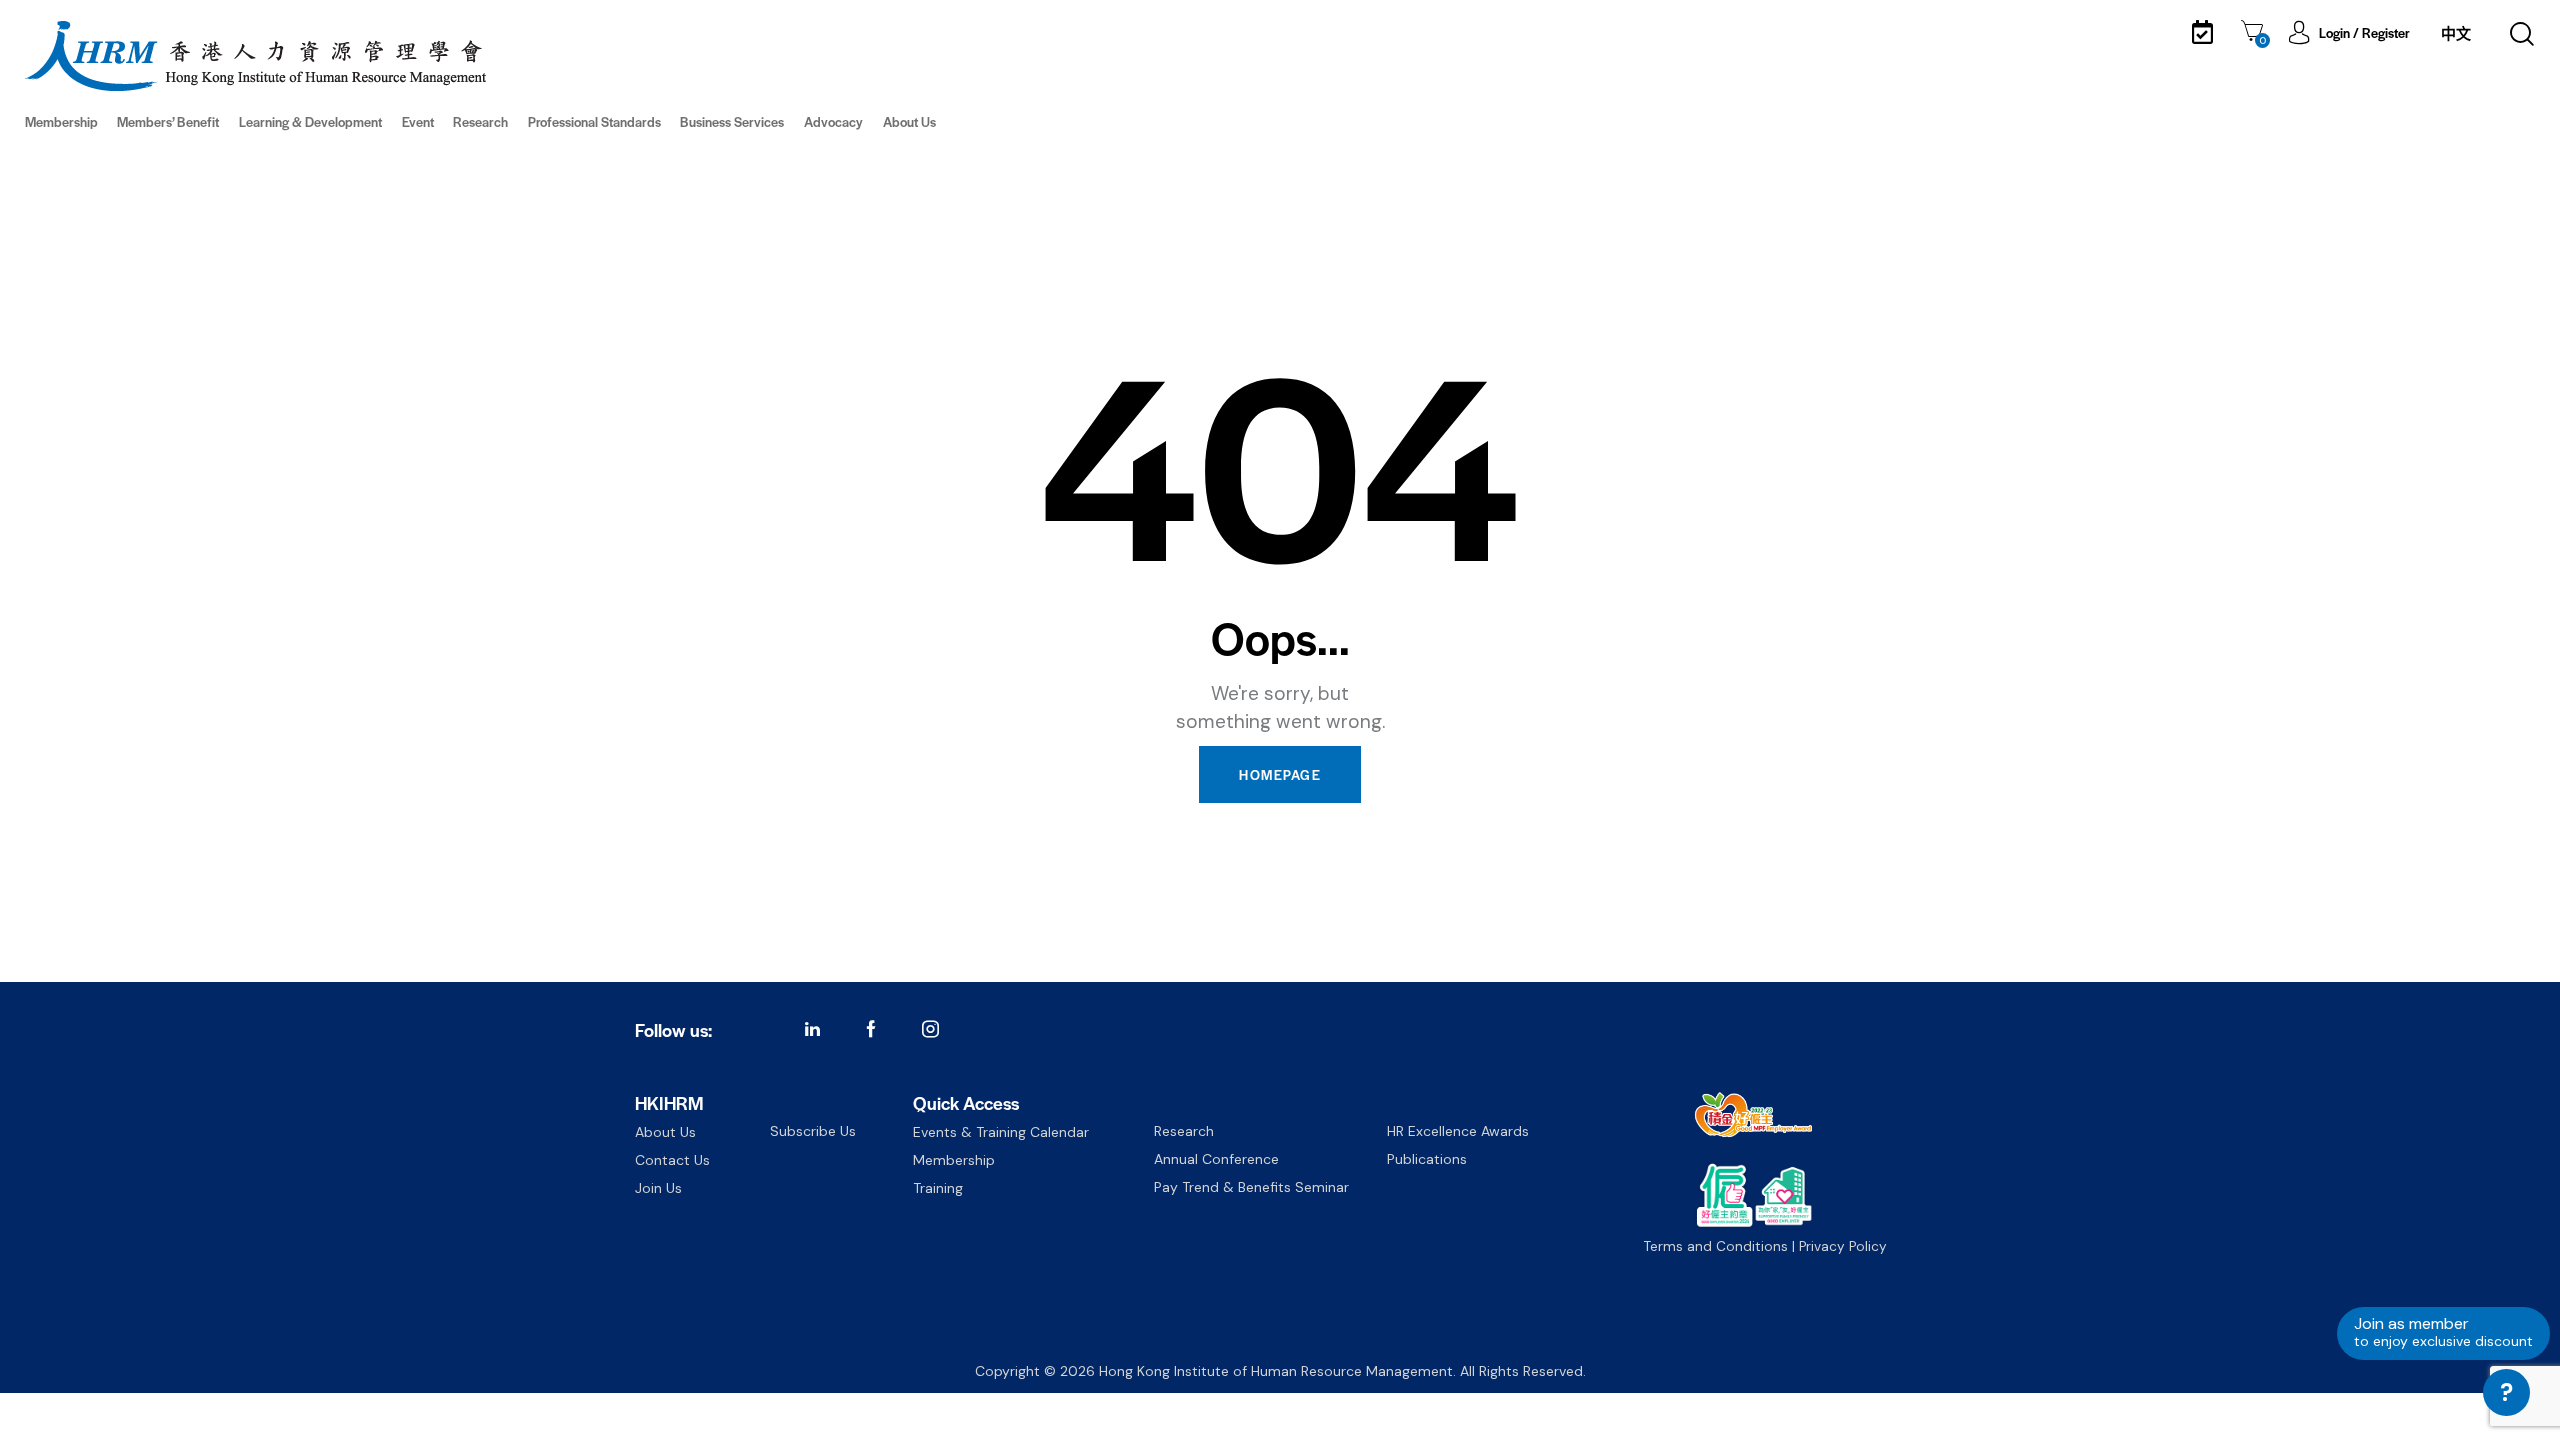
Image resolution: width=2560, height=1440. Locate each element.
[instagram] (930, 1029)
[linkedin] (812, 1029)
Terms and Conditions (1716, 1246)
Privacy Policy (1843, 1246)
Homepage (1280, 774)
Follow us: (673, 1029)
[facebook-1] (871, 1029)
